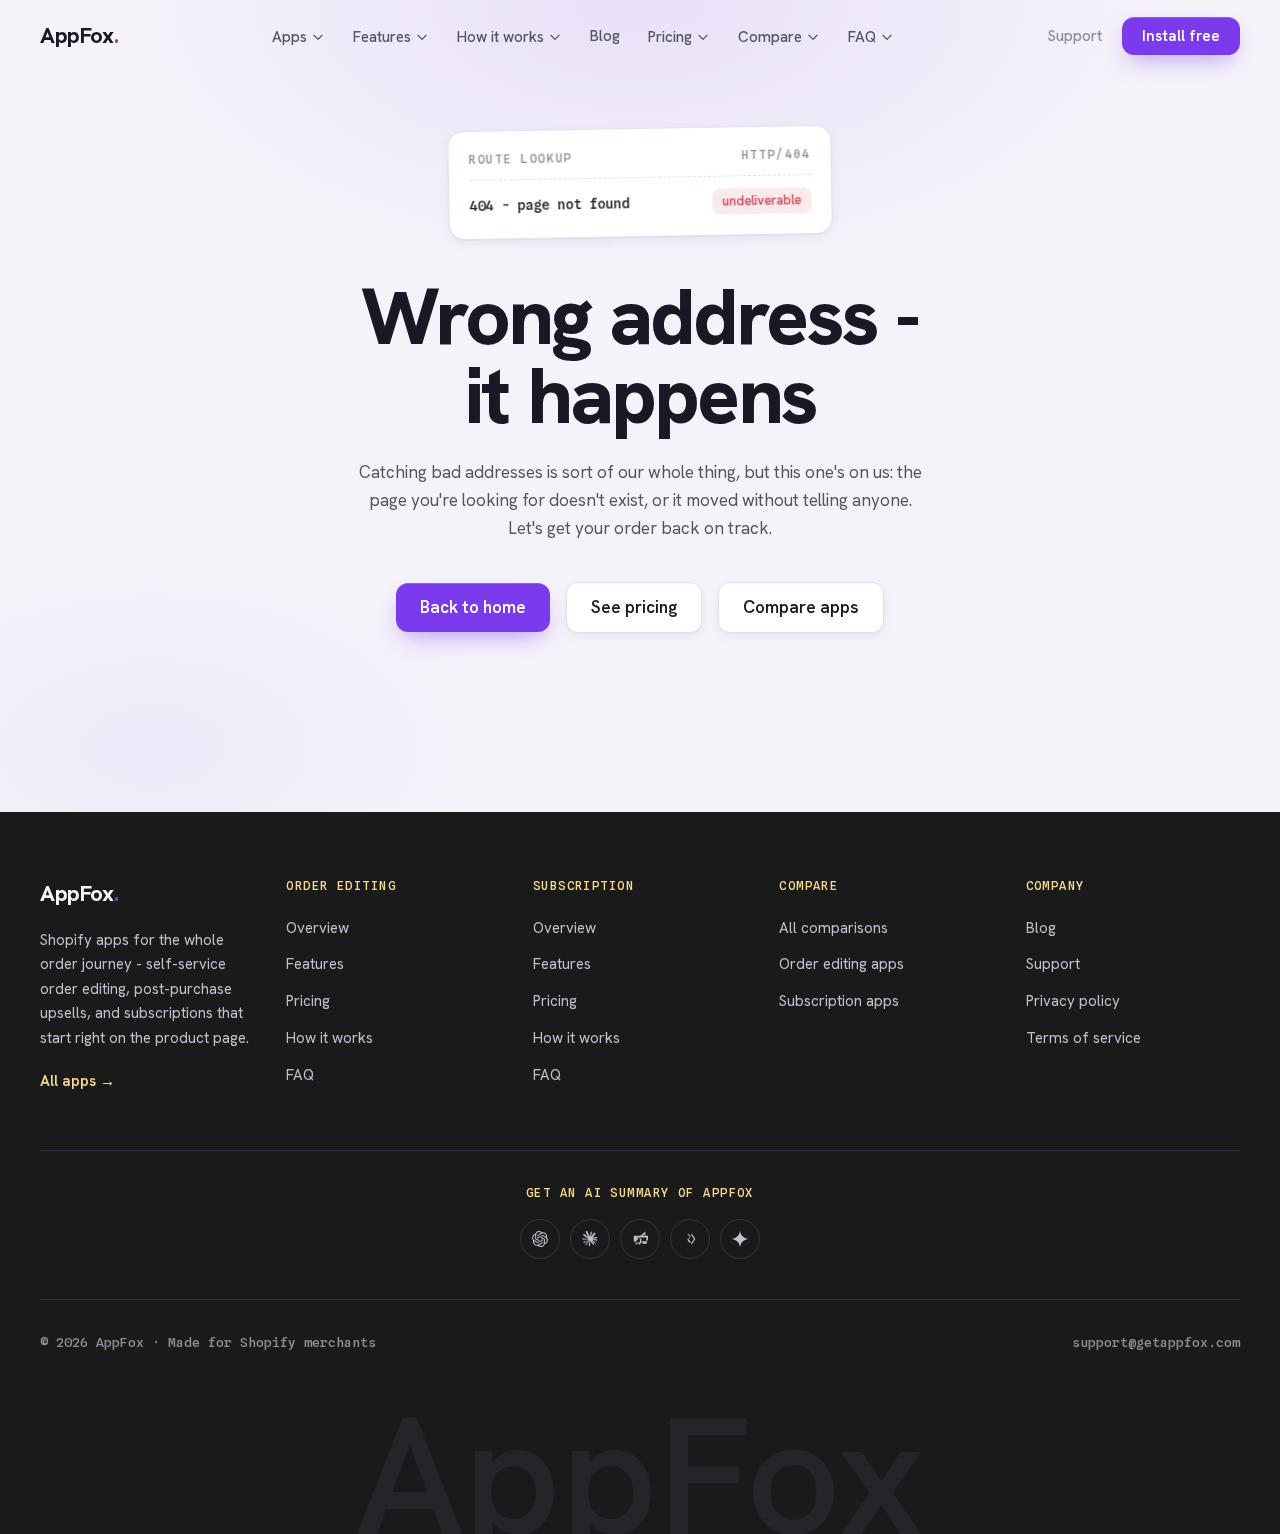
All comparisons (833, 928)
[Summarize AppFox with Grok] (690, 1239)
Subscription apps (839, 1001)
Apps (289, 37)
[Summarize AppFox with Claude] (590, 1239)
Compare (770, 37)
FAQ (862, 37)
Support (1074, 36)
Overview (317, 928)
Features (382, 37)
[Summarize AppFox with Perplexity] (640, 1239)
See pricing (634, 607)
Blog (605, 36)
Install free (1181, 36)
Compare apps (801, 607)
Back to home (473, 607)
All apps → (77, 1081)
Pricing (670, 37)
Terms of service (1083, 1038)
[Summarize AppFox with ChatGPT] (540, 1239)
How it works (500, 37)
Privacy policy (1073, 1001)
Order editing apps (841, 964)
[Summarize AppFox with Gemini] (740, 1239)
